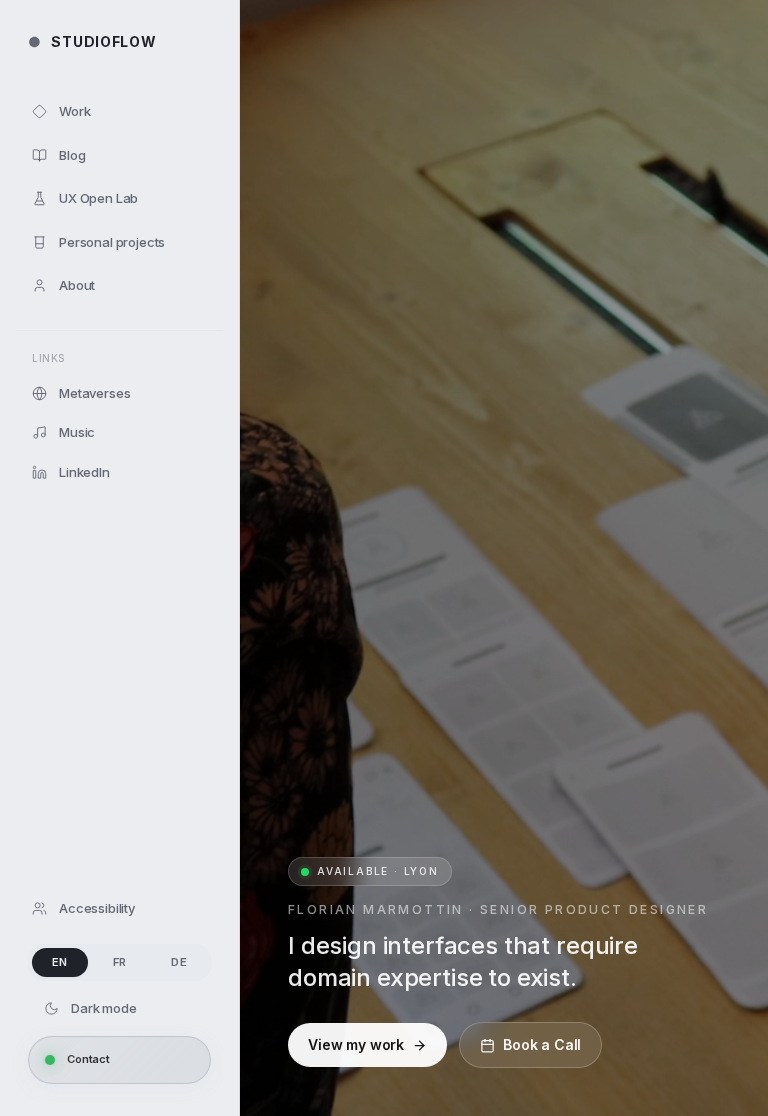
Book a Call (542, 1044)
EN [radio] (60, 962)
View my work (356, 1044)
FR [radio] (120, 962)
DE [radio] (179, 962)
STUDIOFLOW (92, 41)
